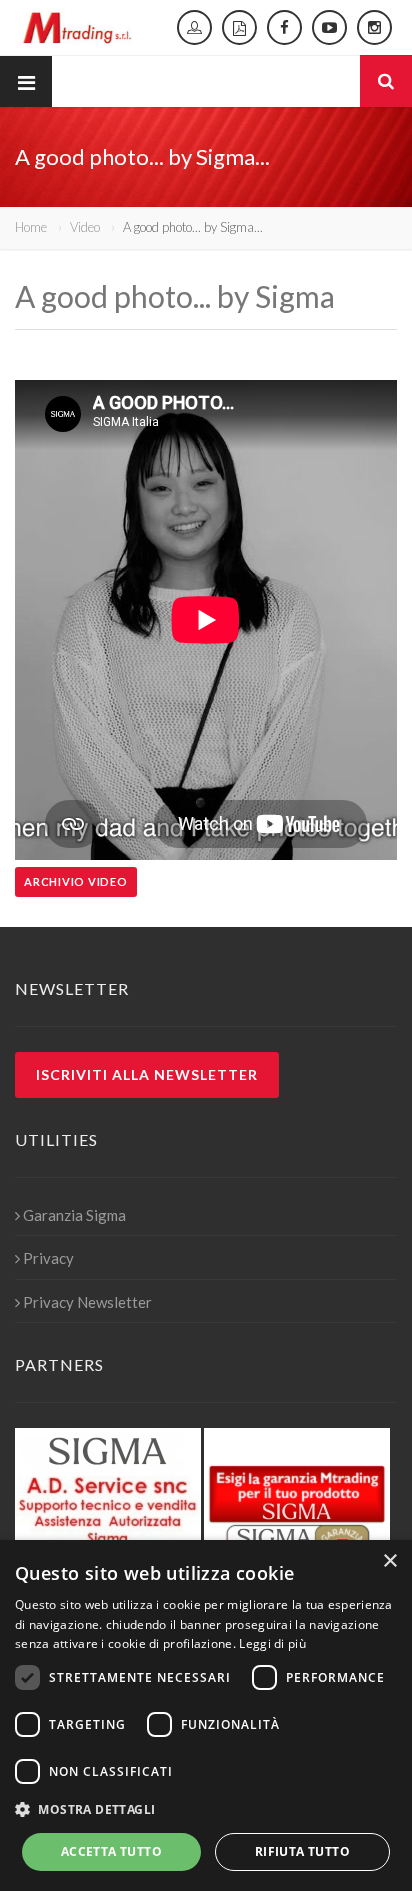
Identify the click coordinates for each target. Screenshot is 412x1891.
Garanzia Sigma (74, 1215)
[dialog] (206, 1715)
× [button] (389, 1561)
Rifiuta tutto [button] (302, 1851)
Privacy (48, 1258)
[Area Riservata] (194, 27)
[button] (206, 1810)
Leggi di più (272, 1643)
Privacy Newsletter (87, 1302)
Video (85, 227)
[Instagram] (374, 27)
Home (31, 227)
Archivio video (76, 881)
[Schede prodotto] (239, 27)
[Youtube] (329, 27)
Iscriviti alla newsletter (147, 1074)
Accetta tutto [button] (111, 1851)
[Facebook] (284, 27)
